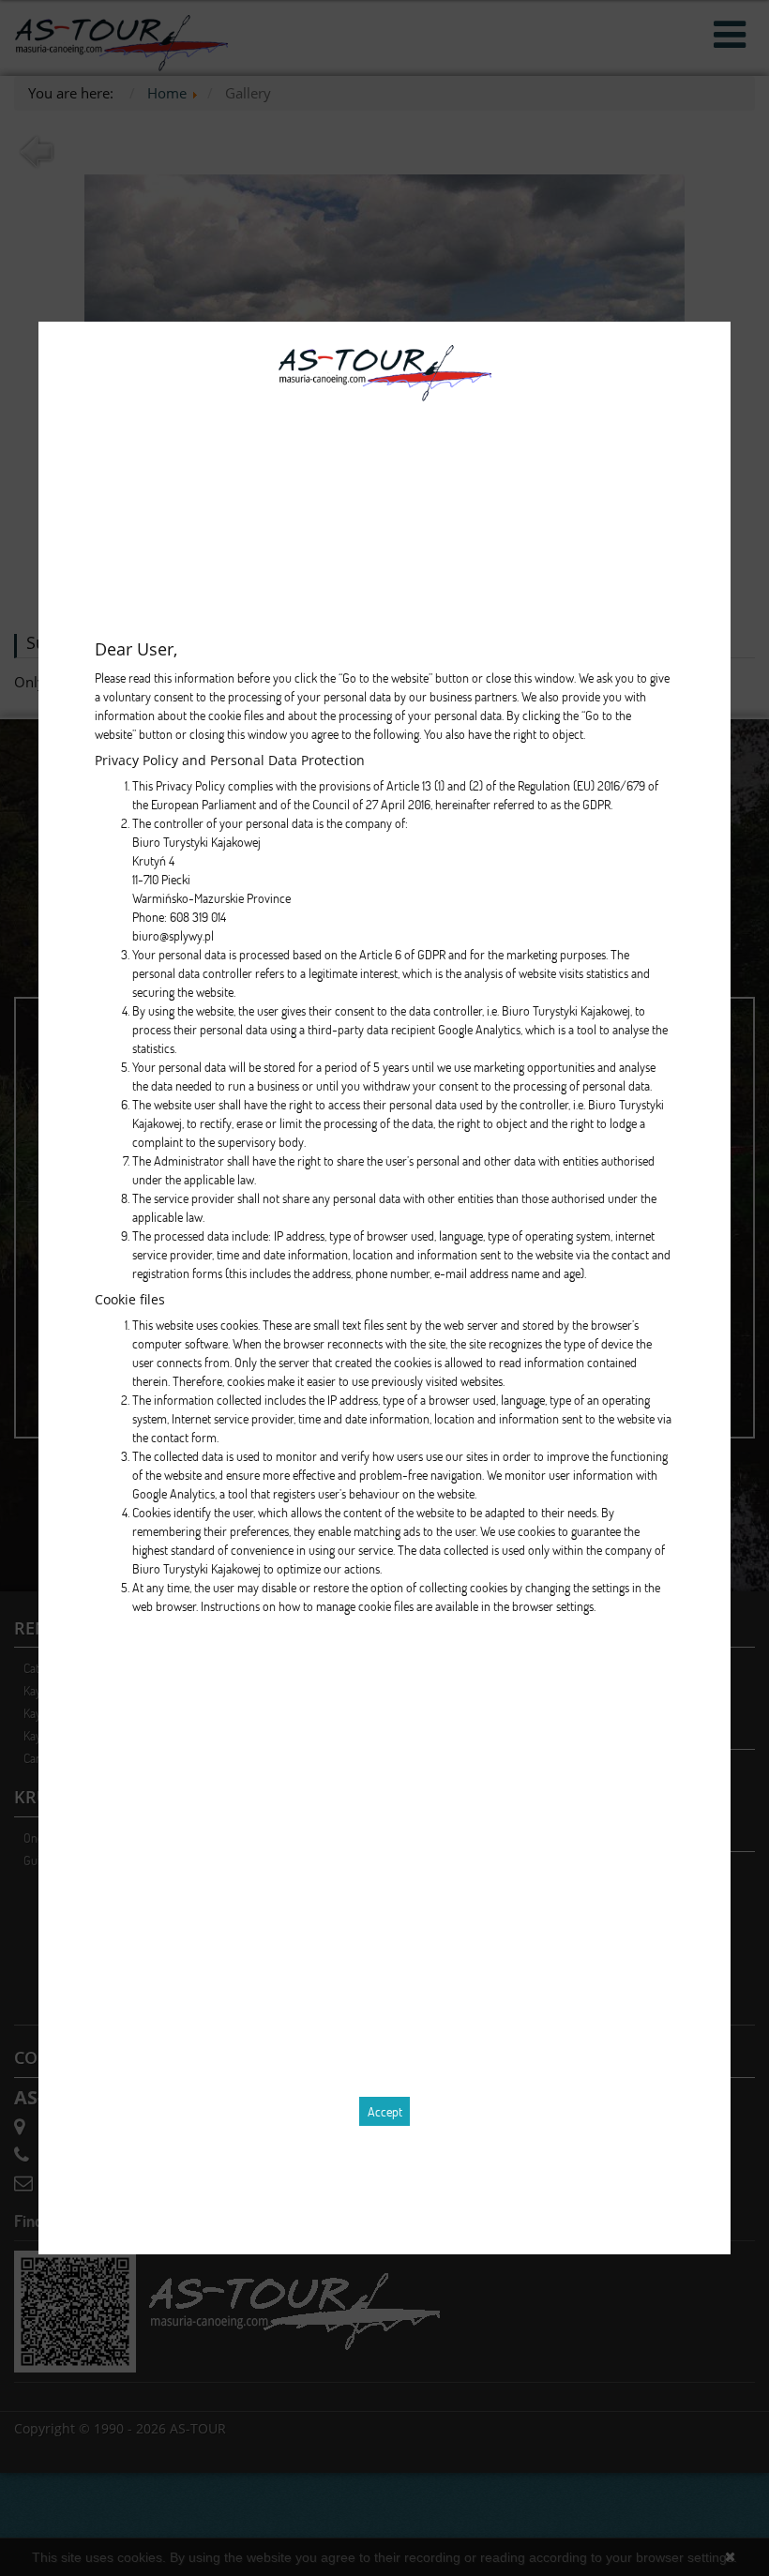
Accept (385, 2111)
